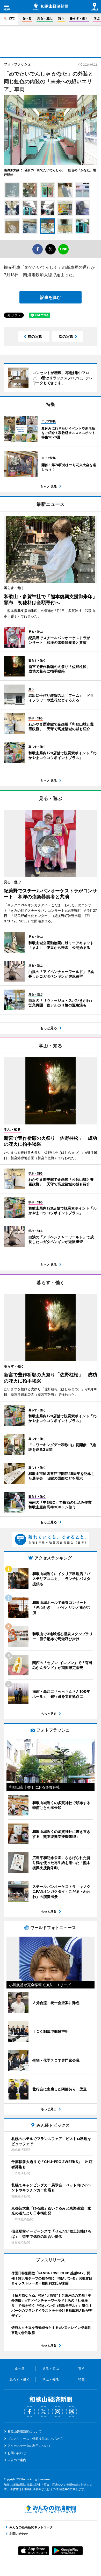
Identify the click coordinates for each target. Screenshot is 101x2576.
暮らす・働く (79, 18)
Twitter (44, 2412)
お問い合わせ (17, 2453)
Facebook (30, 2412)
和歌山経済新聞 (51, 7)
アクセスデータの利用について (29, 2446)
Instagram (57, 2412)
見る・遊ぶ (45, 18)
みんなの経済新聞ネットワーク (51, 2509)
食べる (27, 18)
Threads (71, 2412)
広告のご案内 (17, 2460)
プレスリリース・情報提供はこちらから (35, 2439)
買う (61, 18)
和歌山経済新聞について (25, 2431)
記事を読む (51, 297)
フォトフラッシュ (17, 64)
